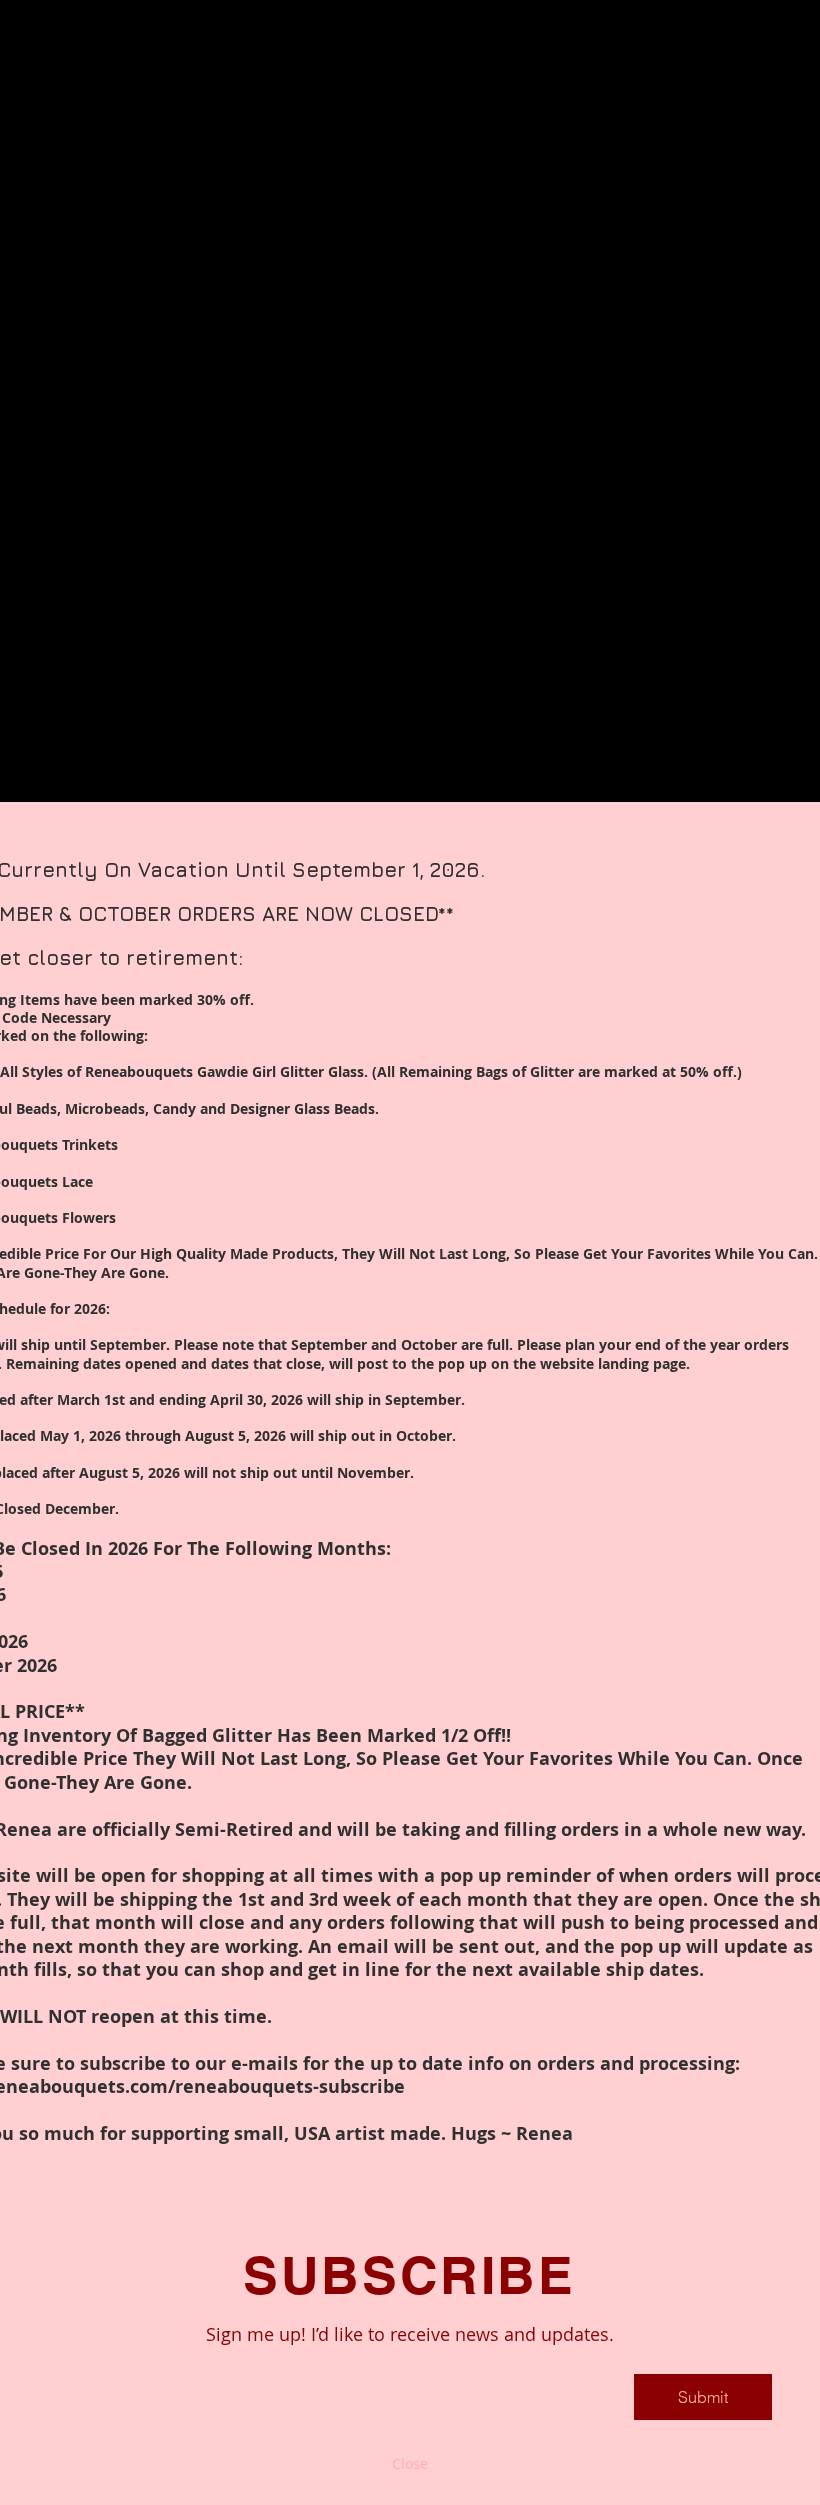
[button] (410, 2464)
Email (103, 2357)
